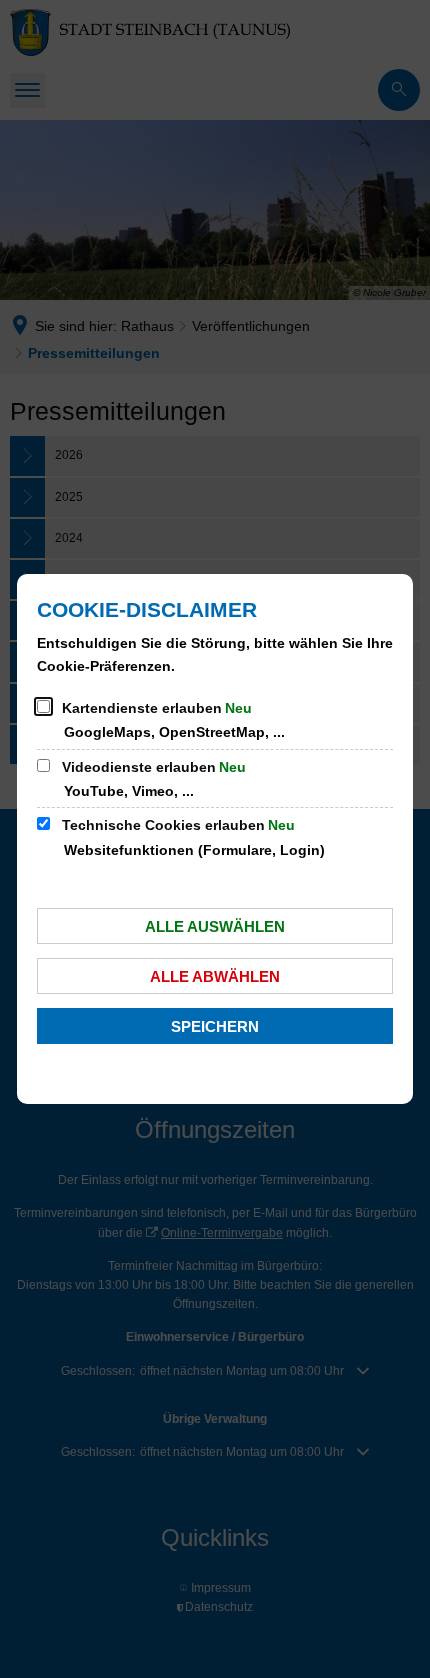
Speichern (215, 1026)
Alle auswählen (215, 926)
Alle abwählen (215, 976)
